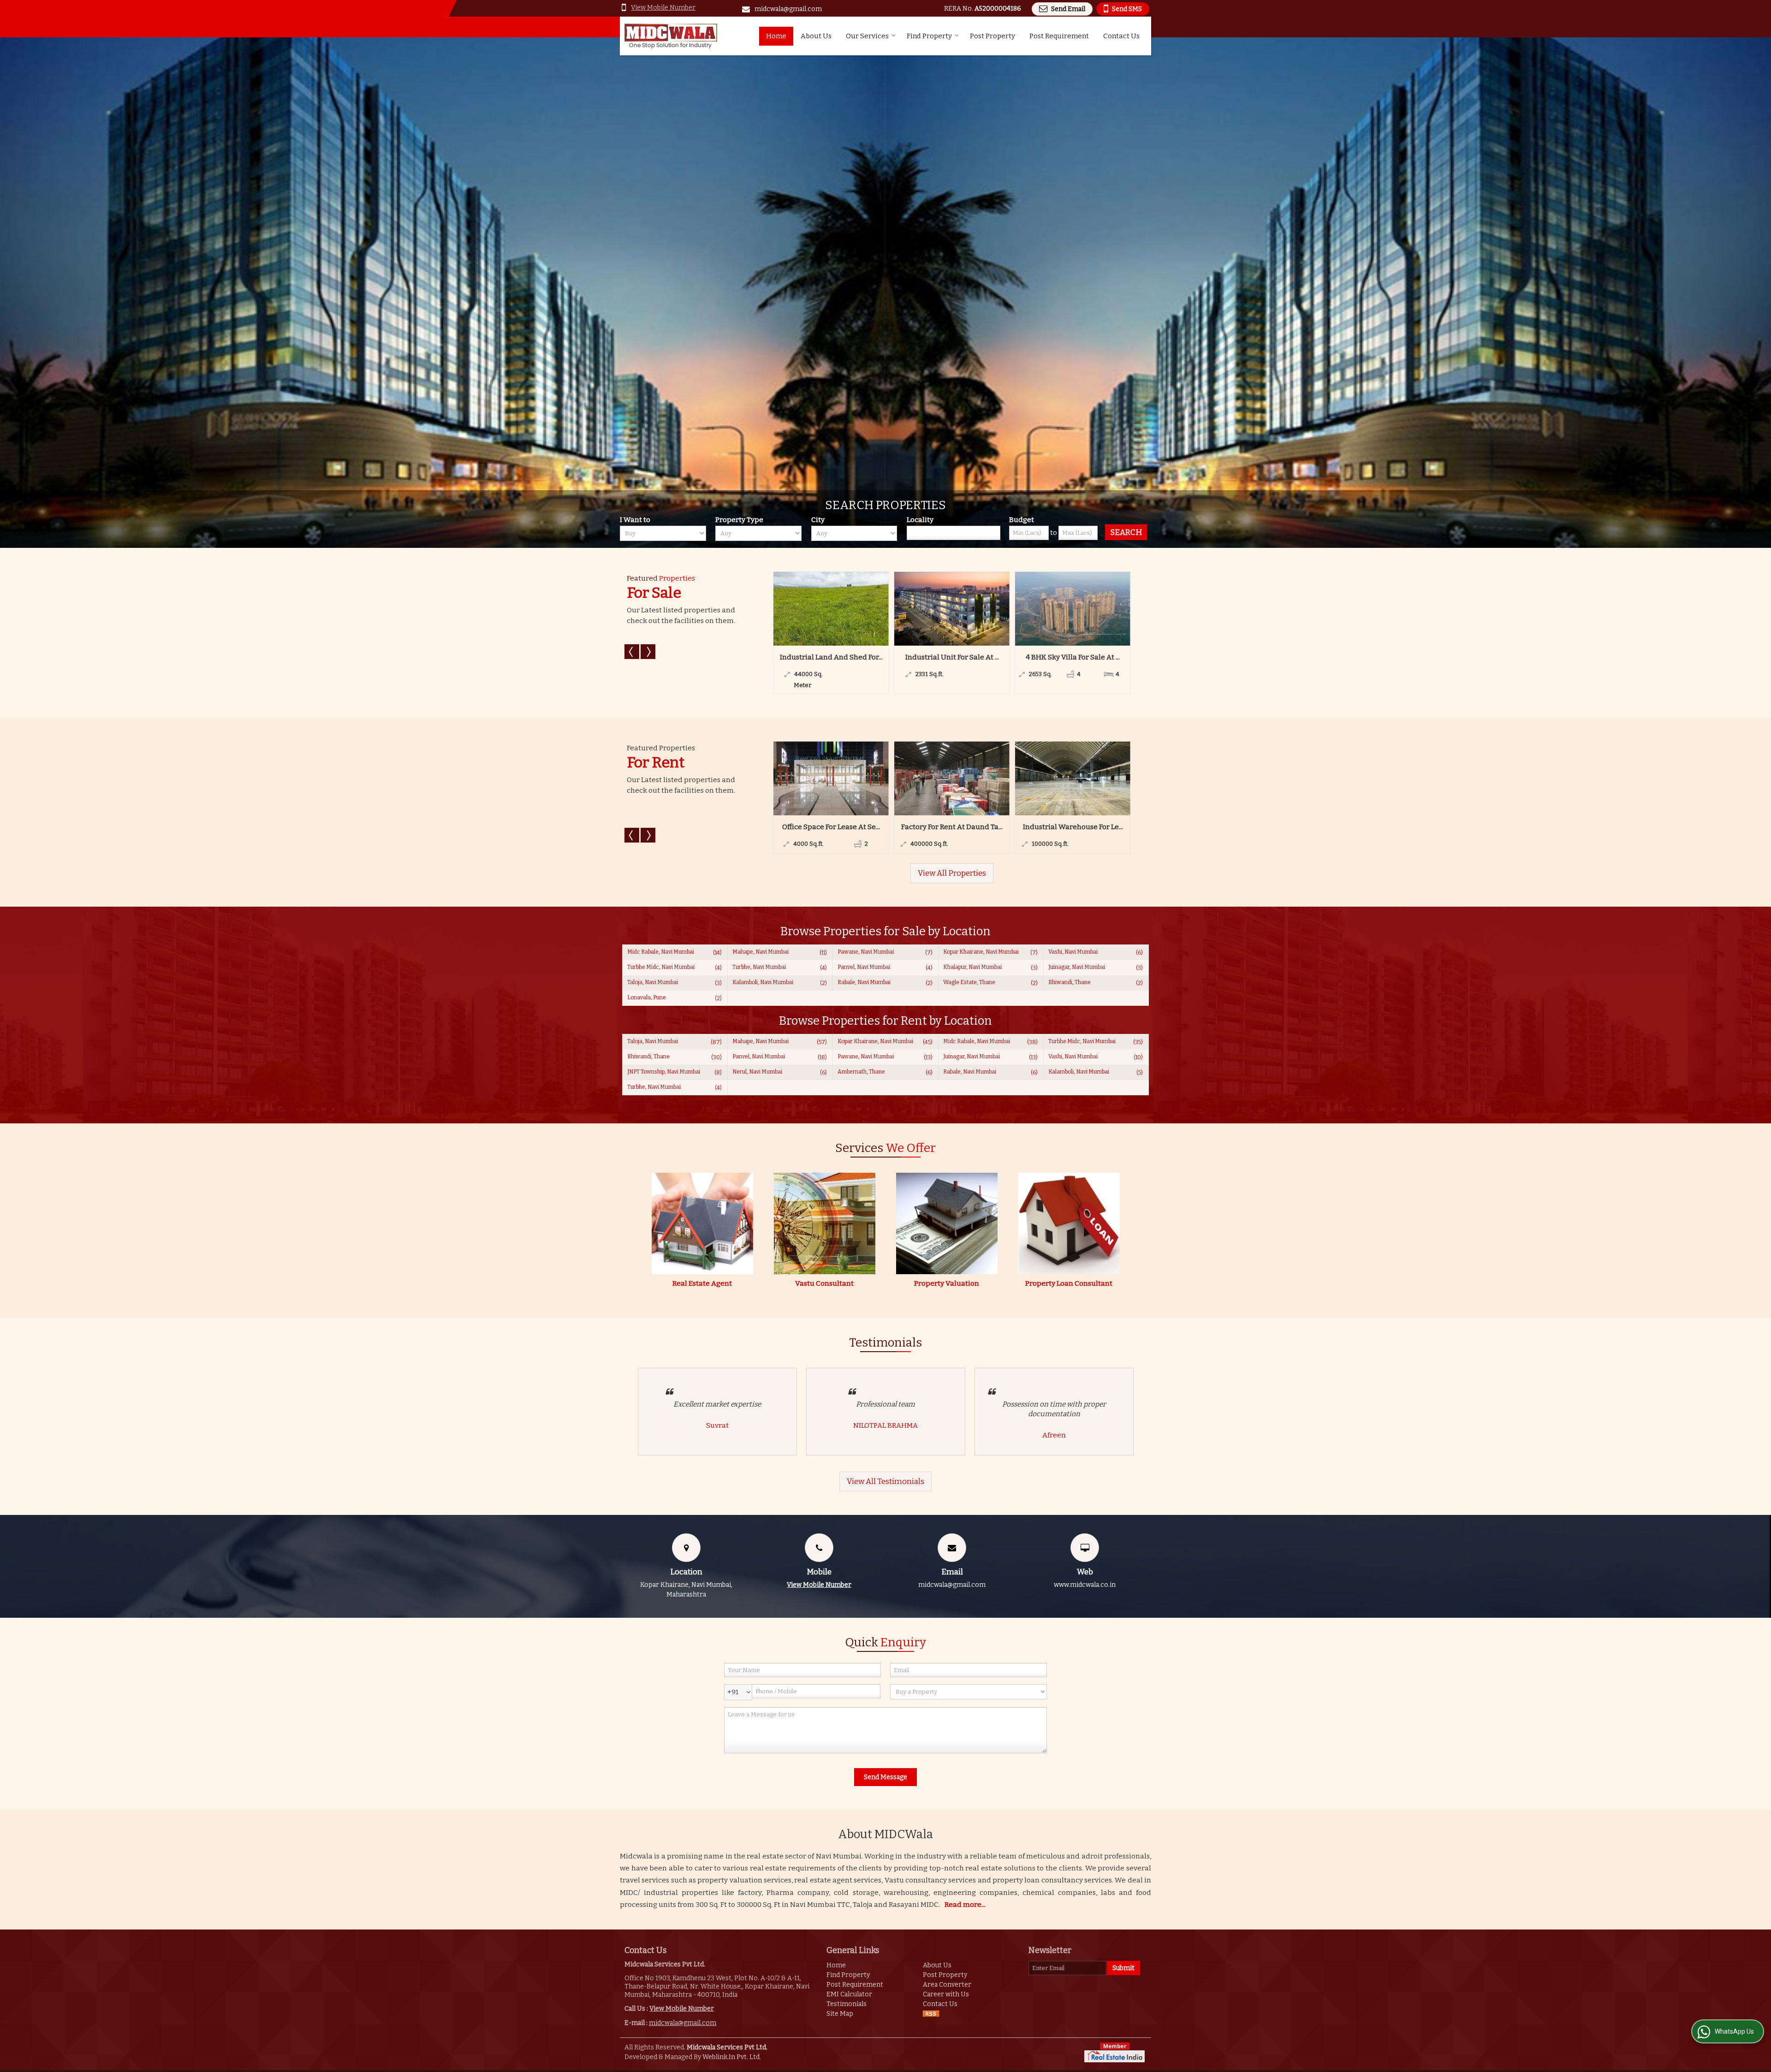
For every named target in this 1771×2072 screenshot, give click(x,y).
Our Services (867, 36)
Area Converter (947, 1985)
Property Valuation (947, 1283)
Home (776, 36)
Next (648, 652)
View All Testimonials (885, 1481)
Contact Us (1121, 36)
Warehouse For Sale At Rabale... (1104, 657)
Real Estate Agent (702, 1283)
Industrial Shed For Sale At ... (983, 657)
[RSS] (931, 2014)
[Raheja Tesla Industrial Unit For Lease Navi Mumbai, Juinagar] (991, 778)
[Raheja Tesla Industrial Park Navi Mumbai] (1112, 778)
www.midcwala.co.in (1085, 1585)
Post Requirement (1059, 36)
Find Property (929, 36)
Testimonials (847, 2004)
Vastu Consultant (824, 1283)
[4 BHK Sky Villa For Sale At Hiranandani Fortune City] (862, 609)
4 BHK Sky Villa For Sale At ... (862, 657)
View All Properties (952, 873)
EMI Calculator (849, 1994)
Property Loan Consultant (1069, 1283)
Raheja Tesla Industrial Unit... (991, 827)
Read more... (965, 1905)
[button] (663, 8)
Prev (632, 652)
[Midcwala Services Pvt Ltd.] (671, 36)
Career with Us (946, 1994)
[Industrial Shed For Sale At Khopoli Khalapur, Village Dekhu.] (983, 609)
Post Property (992, 36)
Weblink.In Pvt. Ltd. (732, 2057)
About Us (816, 36)
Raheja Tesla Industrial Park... (1112, 827)
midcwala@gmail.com (788, 9)
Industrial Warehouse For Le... (871, 827)
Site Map (840, 2014)
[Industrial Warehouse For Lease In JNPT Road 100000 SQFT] (870, 778)
